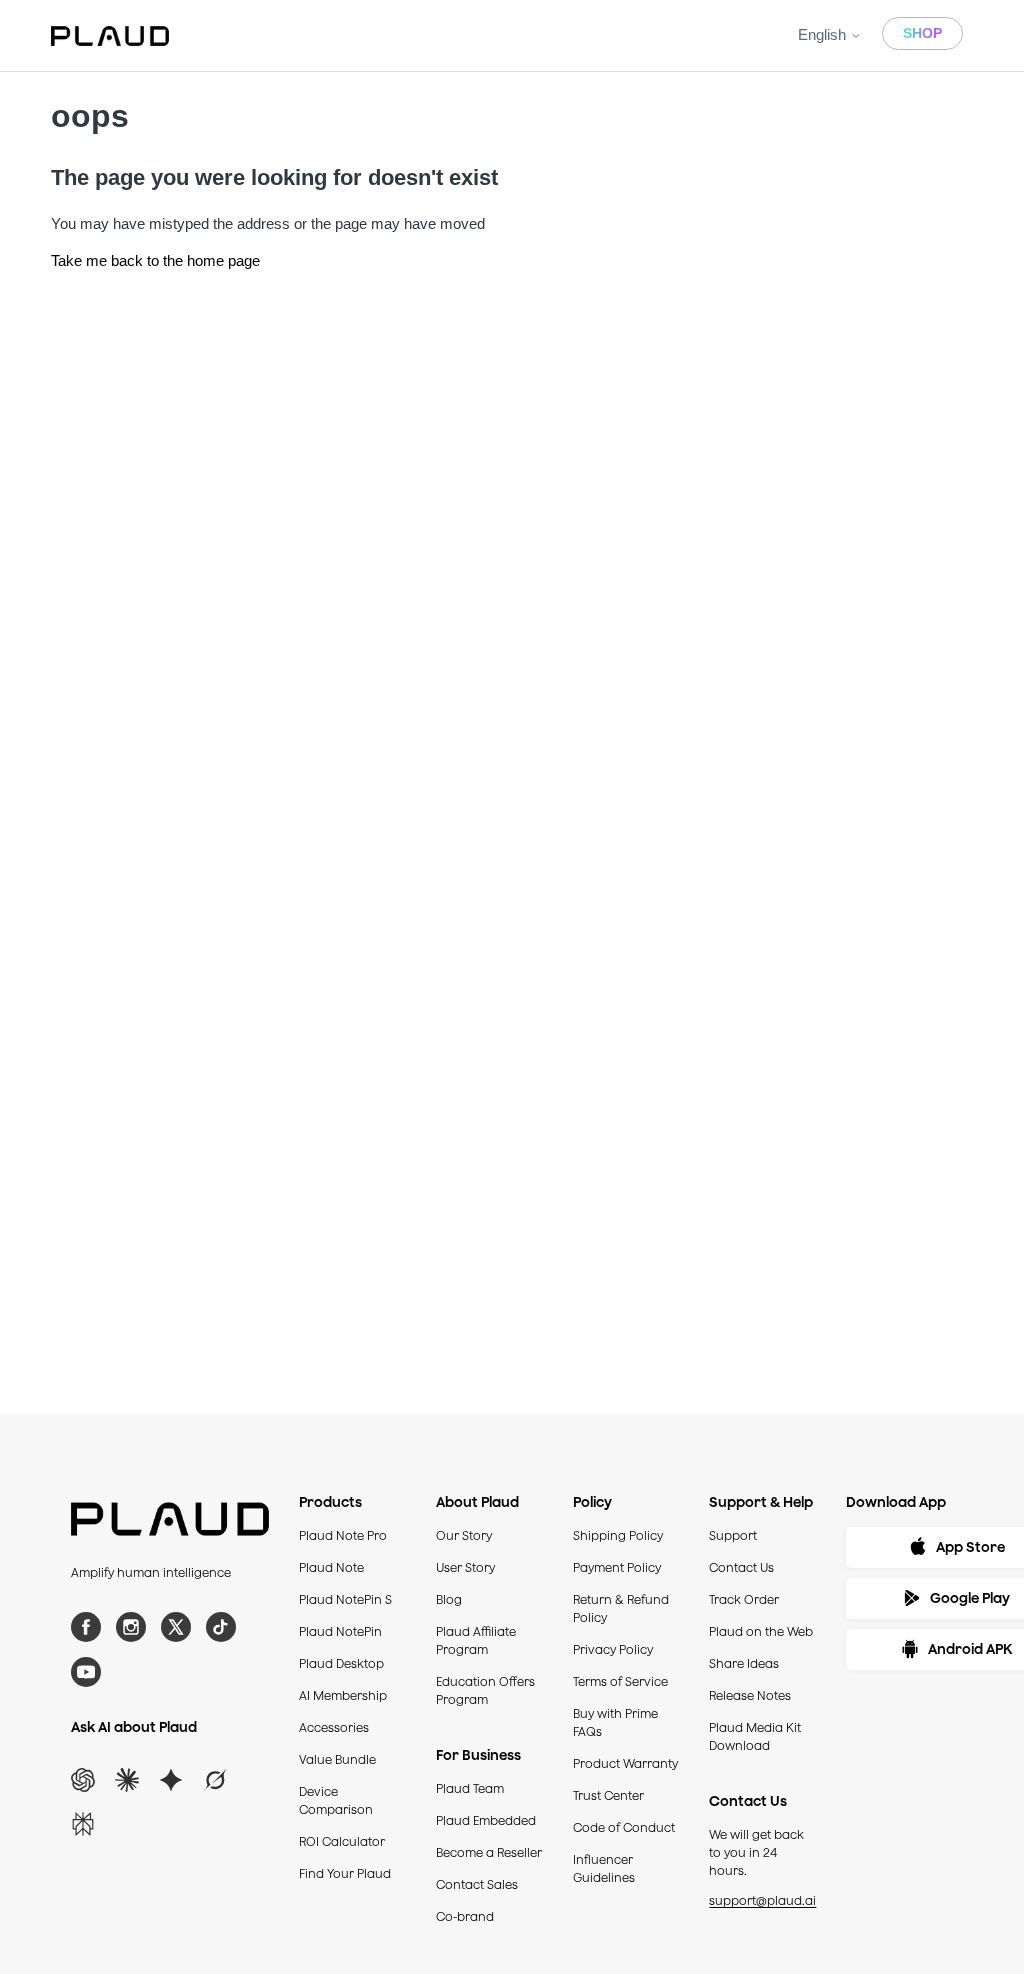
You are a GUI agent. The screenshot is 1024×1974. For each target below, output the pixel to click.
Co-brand (465, 1916)
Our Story (464, 1535)
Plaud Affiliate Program (476, 1640)
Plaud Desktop (341, 1663)
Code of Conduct (624, 1827)
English (824, 34)
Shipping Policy (618, 1535)
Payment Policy (617, 1567)
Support (733, 1535)
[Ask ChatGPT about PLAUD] (83, 1780)
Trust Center (608, 1795)
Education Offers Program (485, 1690)
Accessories (334, 1727)
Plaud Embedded (486, 1820)
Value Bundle (337, 1759)
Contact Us (741, 1567)
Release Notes (750, 1695)
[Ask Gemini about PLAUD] (171, 1780)
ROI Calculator (342, 1841)
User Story (465, 1567)
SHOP (922, 33)
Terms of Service (620, 1681)
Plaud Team (470, 1788)
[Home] (110, 36)
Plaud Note (331, 1567)
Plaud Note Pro (343, 1535)
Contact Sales (477, 1884)
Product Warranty (625, 1763)
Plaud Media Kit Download (755, 1736)
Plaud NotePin (340, 1631)
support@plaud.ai (762, 1900)
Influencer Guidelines (604, 1868)
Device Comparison (336, 1800)
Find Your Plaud (345, 1873)
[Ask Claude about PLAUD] (127, 1780)
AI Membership (343, 1695)
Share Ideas (744, 1663)
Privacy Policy (613, 1649)
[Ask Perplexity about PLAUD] (83, 1824)
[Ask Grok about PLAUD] (215, 1780)
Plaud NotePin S (345, 1599)
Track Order (744, 1599)
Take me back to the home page (155, 260)
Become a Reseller (489, 1852)
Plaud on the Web (761, 1631)
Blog (449, 1599)
